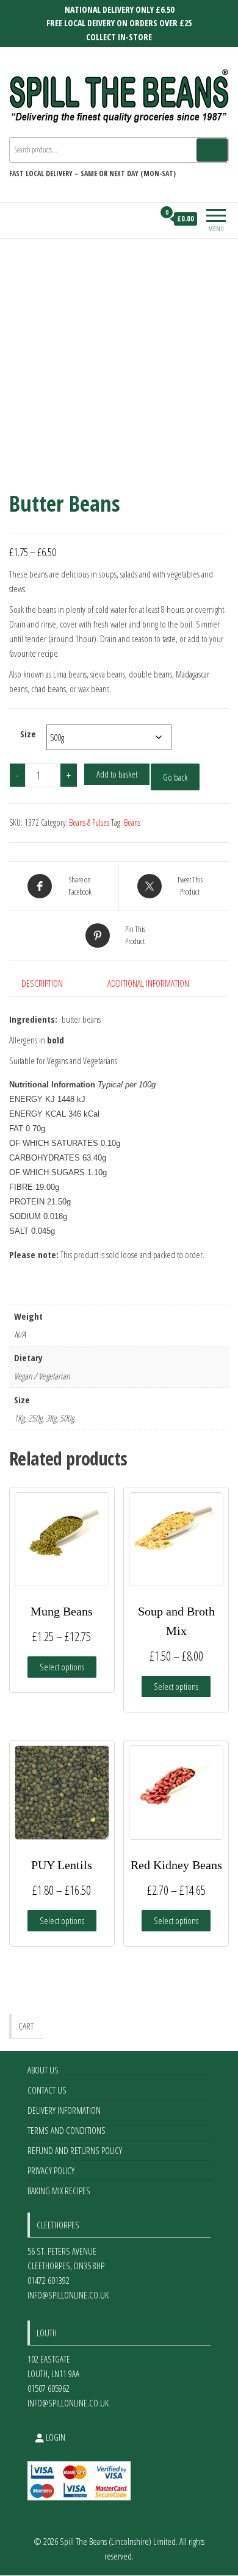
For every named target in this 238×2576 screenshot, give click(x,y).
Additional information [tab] (148, 983)
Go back (175, 777)
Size (28, 734)
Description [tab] (42, 983)
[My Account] (144, 219)
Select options (62, 1667)
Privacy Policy (51, 2170)
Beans (132, 822)
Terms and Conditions (67, 2130)
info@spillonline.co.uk (68, 2295)
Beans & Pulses (89, 822)
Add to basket (117, 774)
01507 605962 (49, 2388)
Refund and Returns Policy (75, 2150)
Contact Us (47, 2090)
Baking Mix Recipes (59, 2191)
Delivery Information (64, 2110)
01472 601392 (49, 2280)
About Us (43, 2070)
